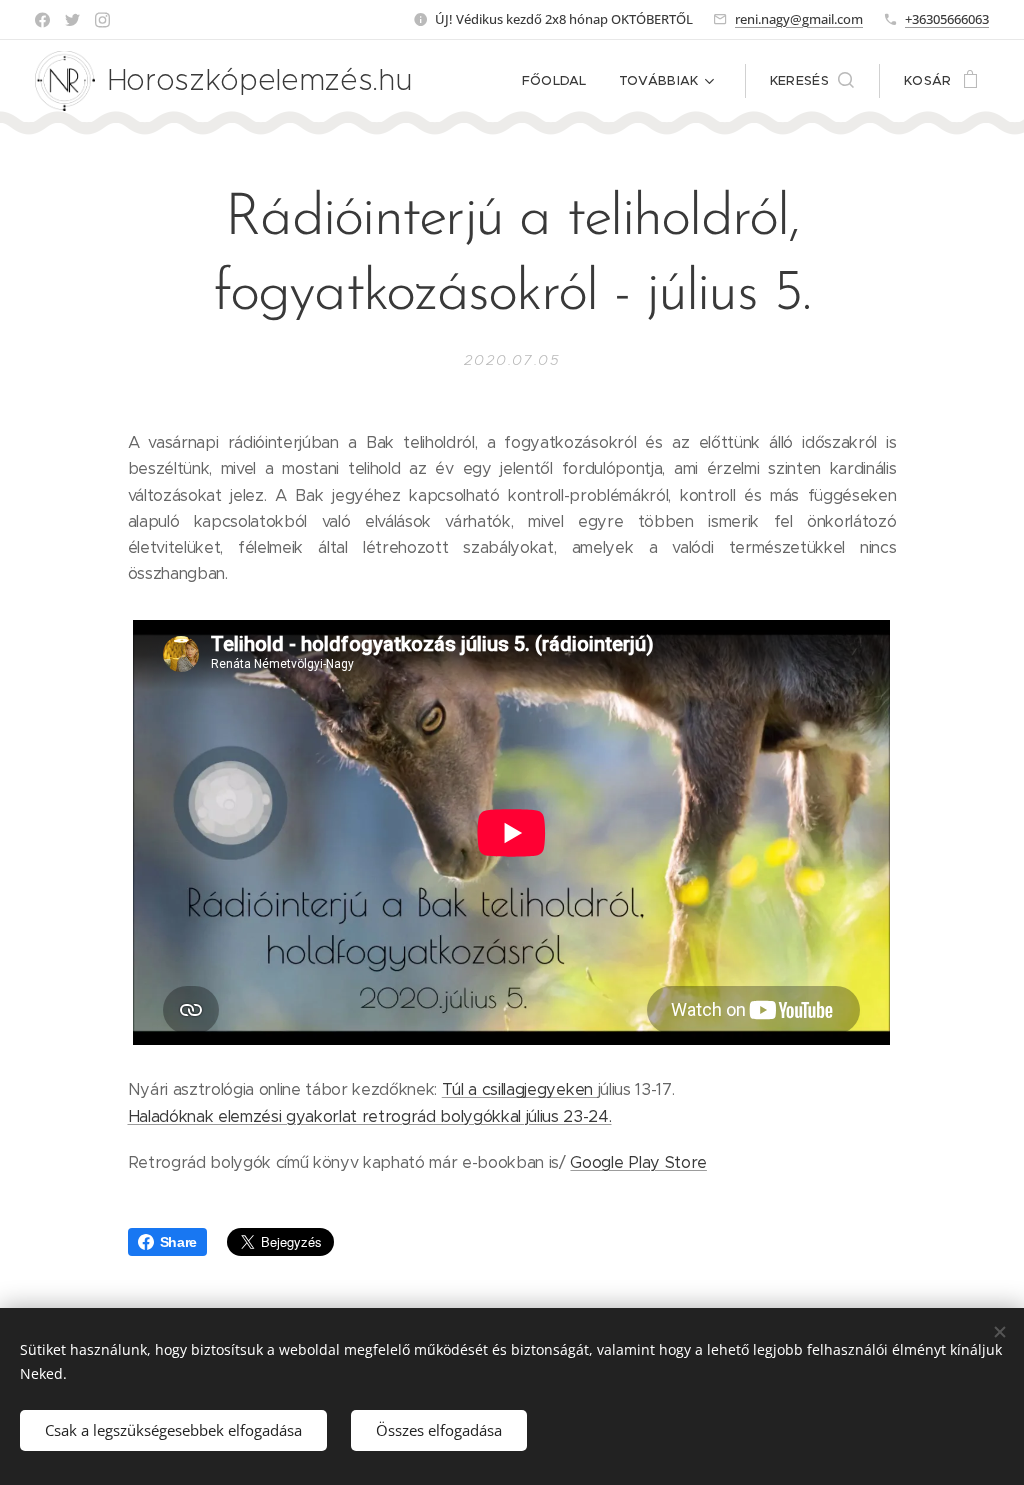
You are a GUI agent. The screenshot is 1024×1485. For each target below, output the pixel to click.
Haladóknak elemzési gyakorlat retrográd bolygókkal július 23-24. (370, 1116)
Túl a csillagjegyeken (520, 1089)
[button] (812, 81)
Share (178, 1242)
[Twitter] (72, 20)
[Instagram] (102, 20)
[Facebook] (42, 20)
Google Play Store (638, 1162)
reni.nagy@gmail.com (799, 19)
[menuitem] (560, 81)
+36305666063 (947, 19)
